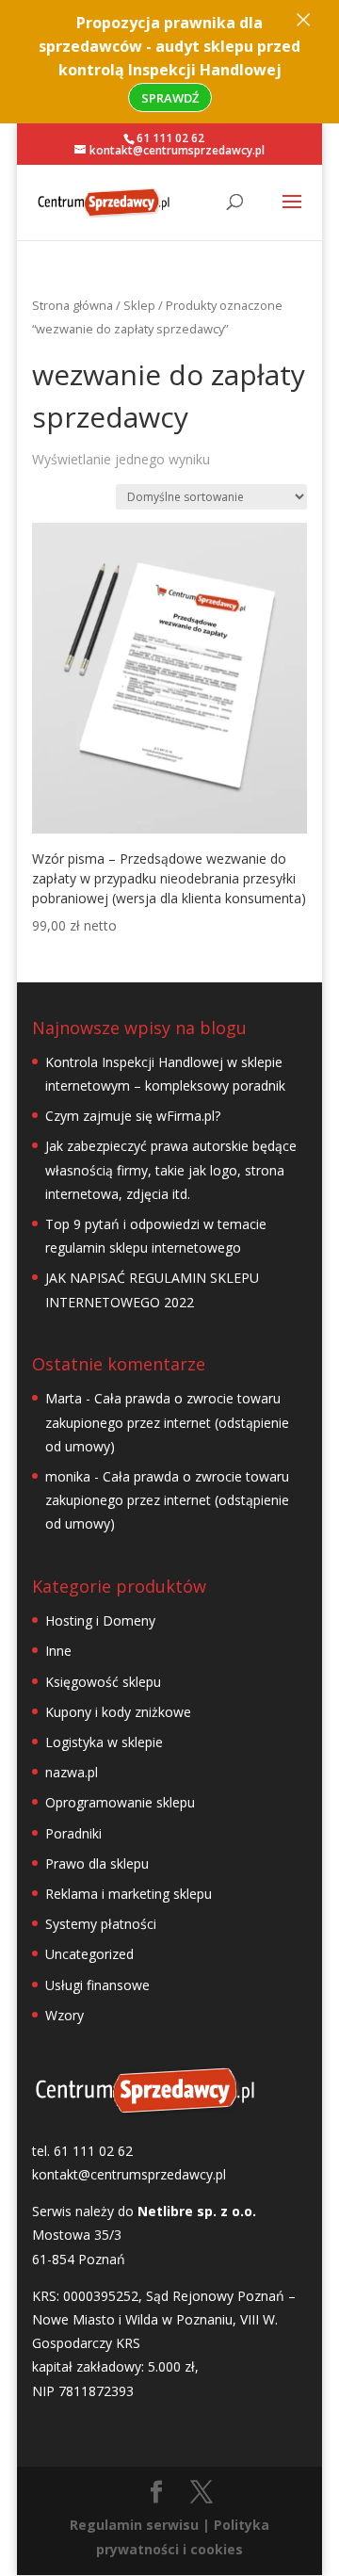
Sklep (139, 305)
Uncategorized (89, 1954)
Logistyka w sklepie (104, 1742)
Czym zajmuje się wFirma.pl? (133, 1116)
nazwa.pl (72, 1772)
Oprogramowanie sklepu (120, 1802)
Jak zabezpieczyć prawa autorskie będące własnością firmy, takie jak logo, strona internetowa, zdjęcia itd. (171, 1169)
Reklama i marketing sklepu (129, 1894)
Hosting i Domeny (100, 1620)
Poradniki (73, 1833)
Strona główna (73, 305)
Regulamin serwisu (134, 2525)
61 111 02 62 (170, 138)
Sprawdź (170, 98)
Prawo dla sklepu (97, 1863)
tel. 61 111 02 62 (82, 2151)
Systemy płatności (101, 1924)
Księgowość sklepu (103, 1682)
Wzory (65, 2015)
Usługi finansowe (97, 1985)
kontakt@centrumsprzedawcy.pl (129, 2174)
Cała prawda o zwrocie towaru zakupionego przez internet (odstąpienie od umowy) (167, 1422)
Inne (58, 1651)
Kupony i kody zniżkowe (118, 1712)
